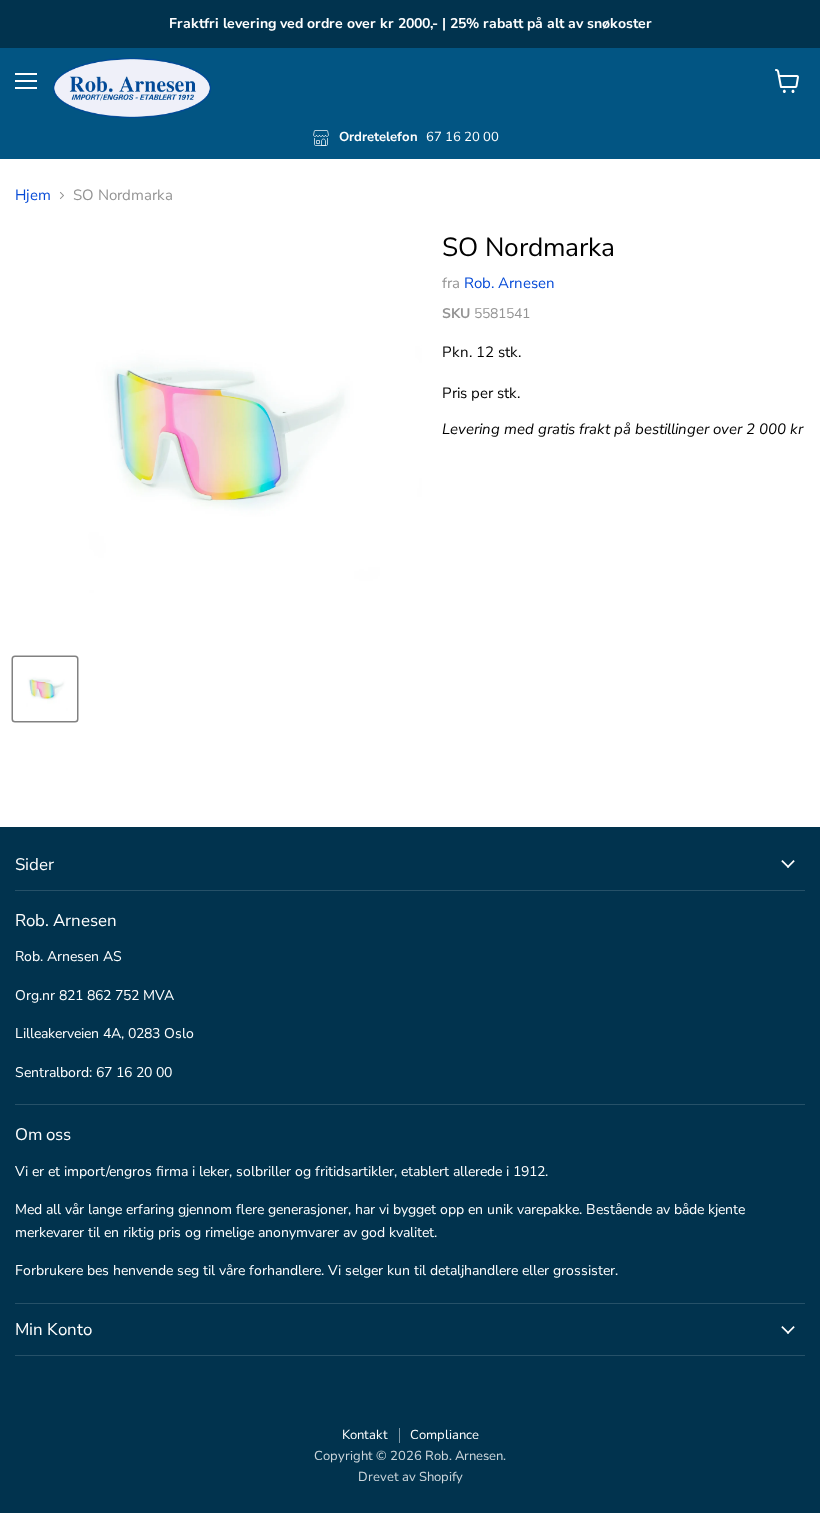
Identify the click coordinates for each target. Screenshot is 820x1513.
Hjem (33, 195)
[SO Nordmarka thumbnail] (45, 689)
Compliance (444, 1435)
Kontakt (365, 1435)
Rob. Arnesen (509, 283)
